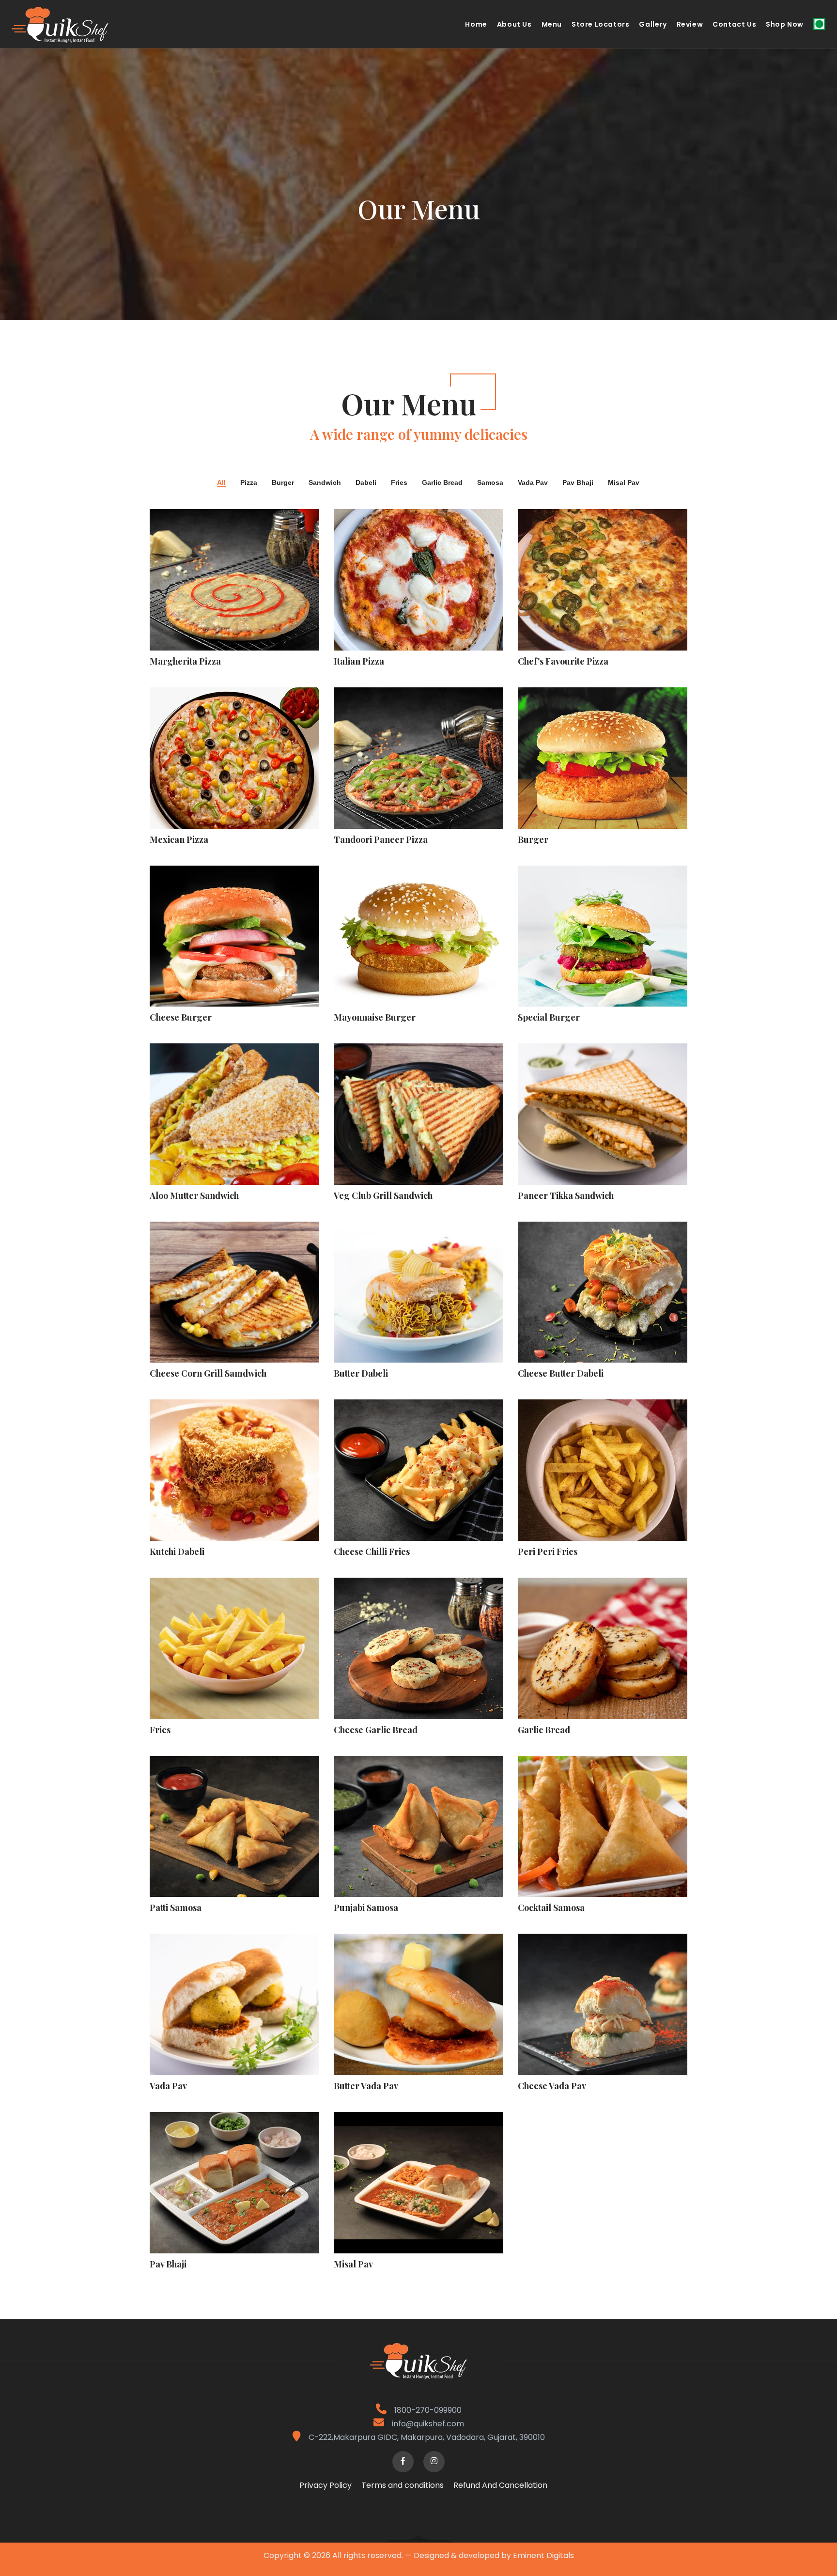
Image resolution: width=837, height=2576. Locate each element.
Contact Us (734, 24)
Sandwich (325, 483)
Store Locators (600, 24)
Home (476, 24)
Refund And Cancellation (500, 2485)
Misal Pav (624, 483)
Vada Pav (533, 483)
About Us (514, 24)
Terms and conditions (403, 2485)
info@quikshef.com (428, 2424)
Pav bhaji (578, 483)
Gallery (653, 24)
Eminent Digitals (543, 2555)
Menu (552, 24)
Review (690, 24)
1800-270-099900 (427, 2410)
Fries (399, 483)
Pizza (249, 483)
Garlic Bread (442, 483)
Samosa (490, 483)
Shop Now (785, 24)
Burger (283, 483)
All (221, 483)
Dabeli (366, 483)
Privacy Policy (325, 2485)
